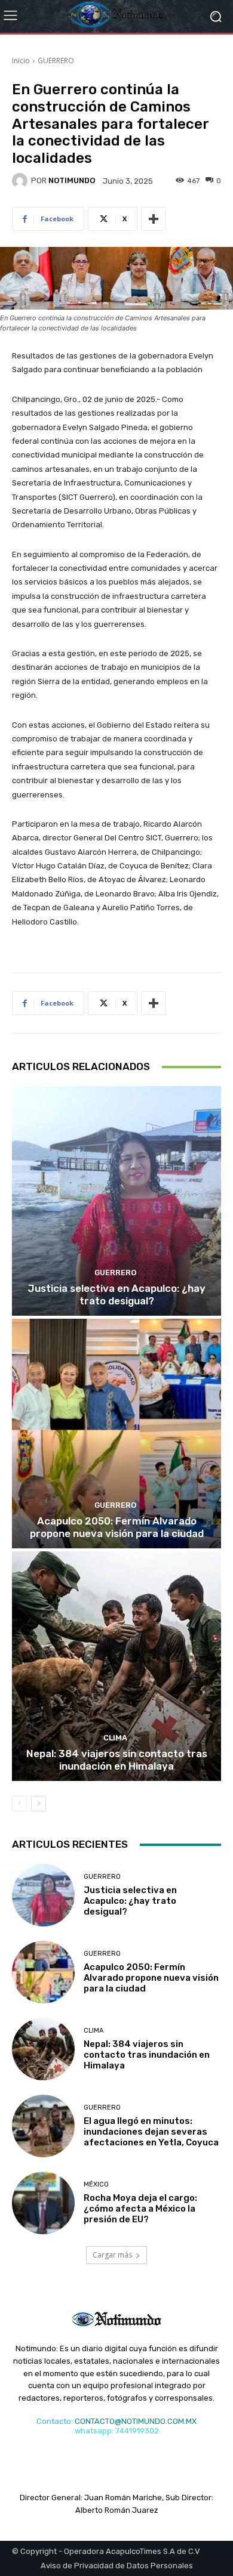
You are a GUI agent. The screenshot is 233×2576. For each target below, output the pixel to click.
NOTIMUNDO (72, 180)
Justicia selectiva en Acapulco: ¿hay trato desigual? (116, 1294)
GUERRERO (56, 61)
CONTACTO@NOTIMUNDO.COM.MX (136, 2421)
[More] (154, 219)
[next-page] (39, 1804)
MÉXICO (96, 2184)
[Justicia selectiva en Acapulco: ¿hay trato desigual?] (116, 1201)
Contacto (54, 2421)
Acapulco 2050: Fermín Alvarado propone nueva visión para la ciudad (117, 1527)
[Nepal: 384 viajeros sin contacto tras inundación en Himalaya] (116, 1666)
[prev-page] (19, 1804)
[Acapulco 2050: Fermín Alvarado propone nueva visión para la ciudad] (116, 1434)
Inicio (21, 61)
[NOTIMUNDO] (22, 181)
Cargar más (112, 2255)
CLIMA (115, 1738)
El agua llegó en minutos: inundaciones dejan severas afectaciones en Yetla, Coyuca (151, 2132)
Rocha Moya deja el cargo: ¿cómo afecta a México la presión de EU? (140, 2209)
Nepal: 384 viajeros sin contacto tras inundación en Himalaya (117, 1759)
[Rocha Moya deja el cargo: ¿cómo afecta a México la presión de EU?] (43, 2203)
